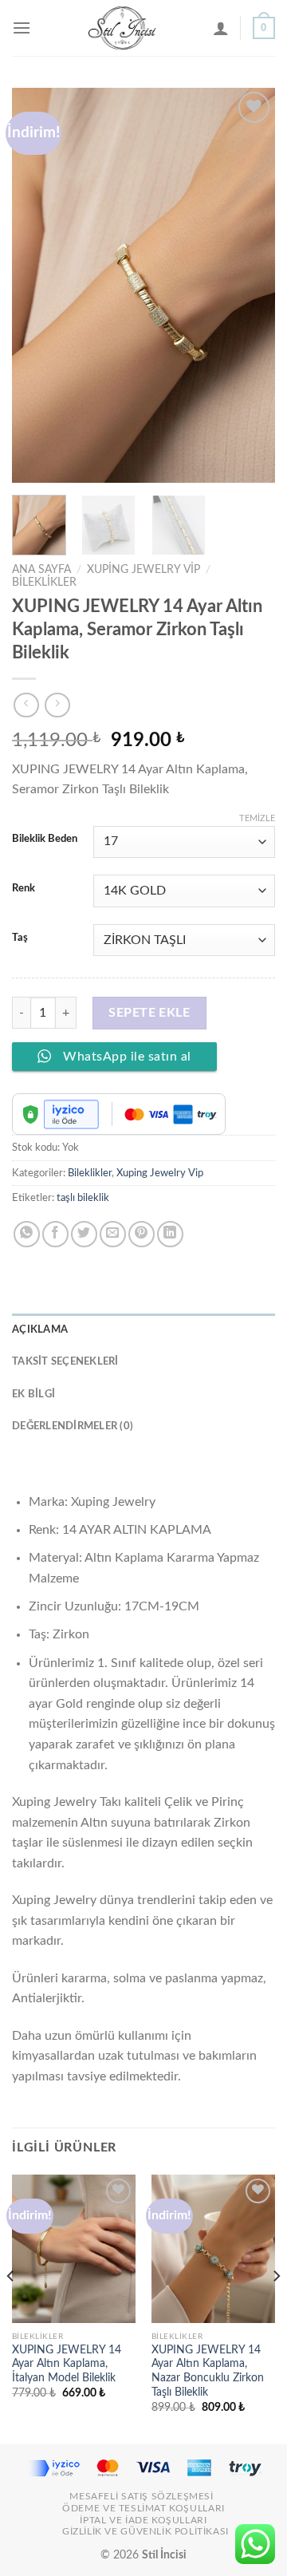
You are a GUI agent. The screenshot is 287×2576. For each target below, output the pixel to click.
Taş (20, 938)
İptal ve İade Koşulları (143, 2520)
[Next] (250, 285)
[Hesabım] (221, 28)
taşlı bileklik (83, 1198)
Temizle (257, 818)
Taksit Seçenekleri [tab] (65, 1361)
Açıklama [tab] (40, 1329)
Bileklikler (44, 583)
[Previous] (37, 285)
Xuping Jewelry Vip (143, 570)
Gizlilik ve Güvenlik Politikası (145, 2531)
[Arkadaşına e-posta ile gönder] (113, 1234)
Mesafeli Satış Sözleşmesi (141, 2496)
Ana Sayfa (41, 570)
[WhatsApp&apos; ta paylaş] (27, 1234)
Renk (24, 889)
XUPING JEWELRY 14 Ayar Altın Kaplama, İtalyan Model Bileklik (67, 2364)
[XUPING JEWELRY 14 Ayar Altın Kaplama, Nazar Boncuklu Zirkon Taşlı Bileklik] (213, 2249)
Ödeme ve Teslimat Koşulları (143, 2508)
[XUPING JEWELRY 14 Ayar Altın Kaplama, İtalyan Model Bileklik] (74, 2249)
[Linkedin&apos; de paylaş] (170, 1234)
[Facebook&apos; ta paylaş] (55, 1234)
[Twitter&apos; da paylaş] (84, 1234)
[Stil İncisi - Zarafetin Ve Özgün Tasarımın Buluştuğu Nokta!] (122, 28)
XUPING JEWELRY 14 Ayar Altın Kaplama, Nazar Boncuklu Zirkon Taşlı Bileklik (208, 2371)
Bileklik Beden (45, 839)
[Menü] (22, 28)
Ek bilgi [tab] (33, 1394)
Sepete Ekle (149, 1013)
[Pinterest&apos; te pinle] (142, 1234)
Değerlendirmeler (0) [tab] (73, 1426)
